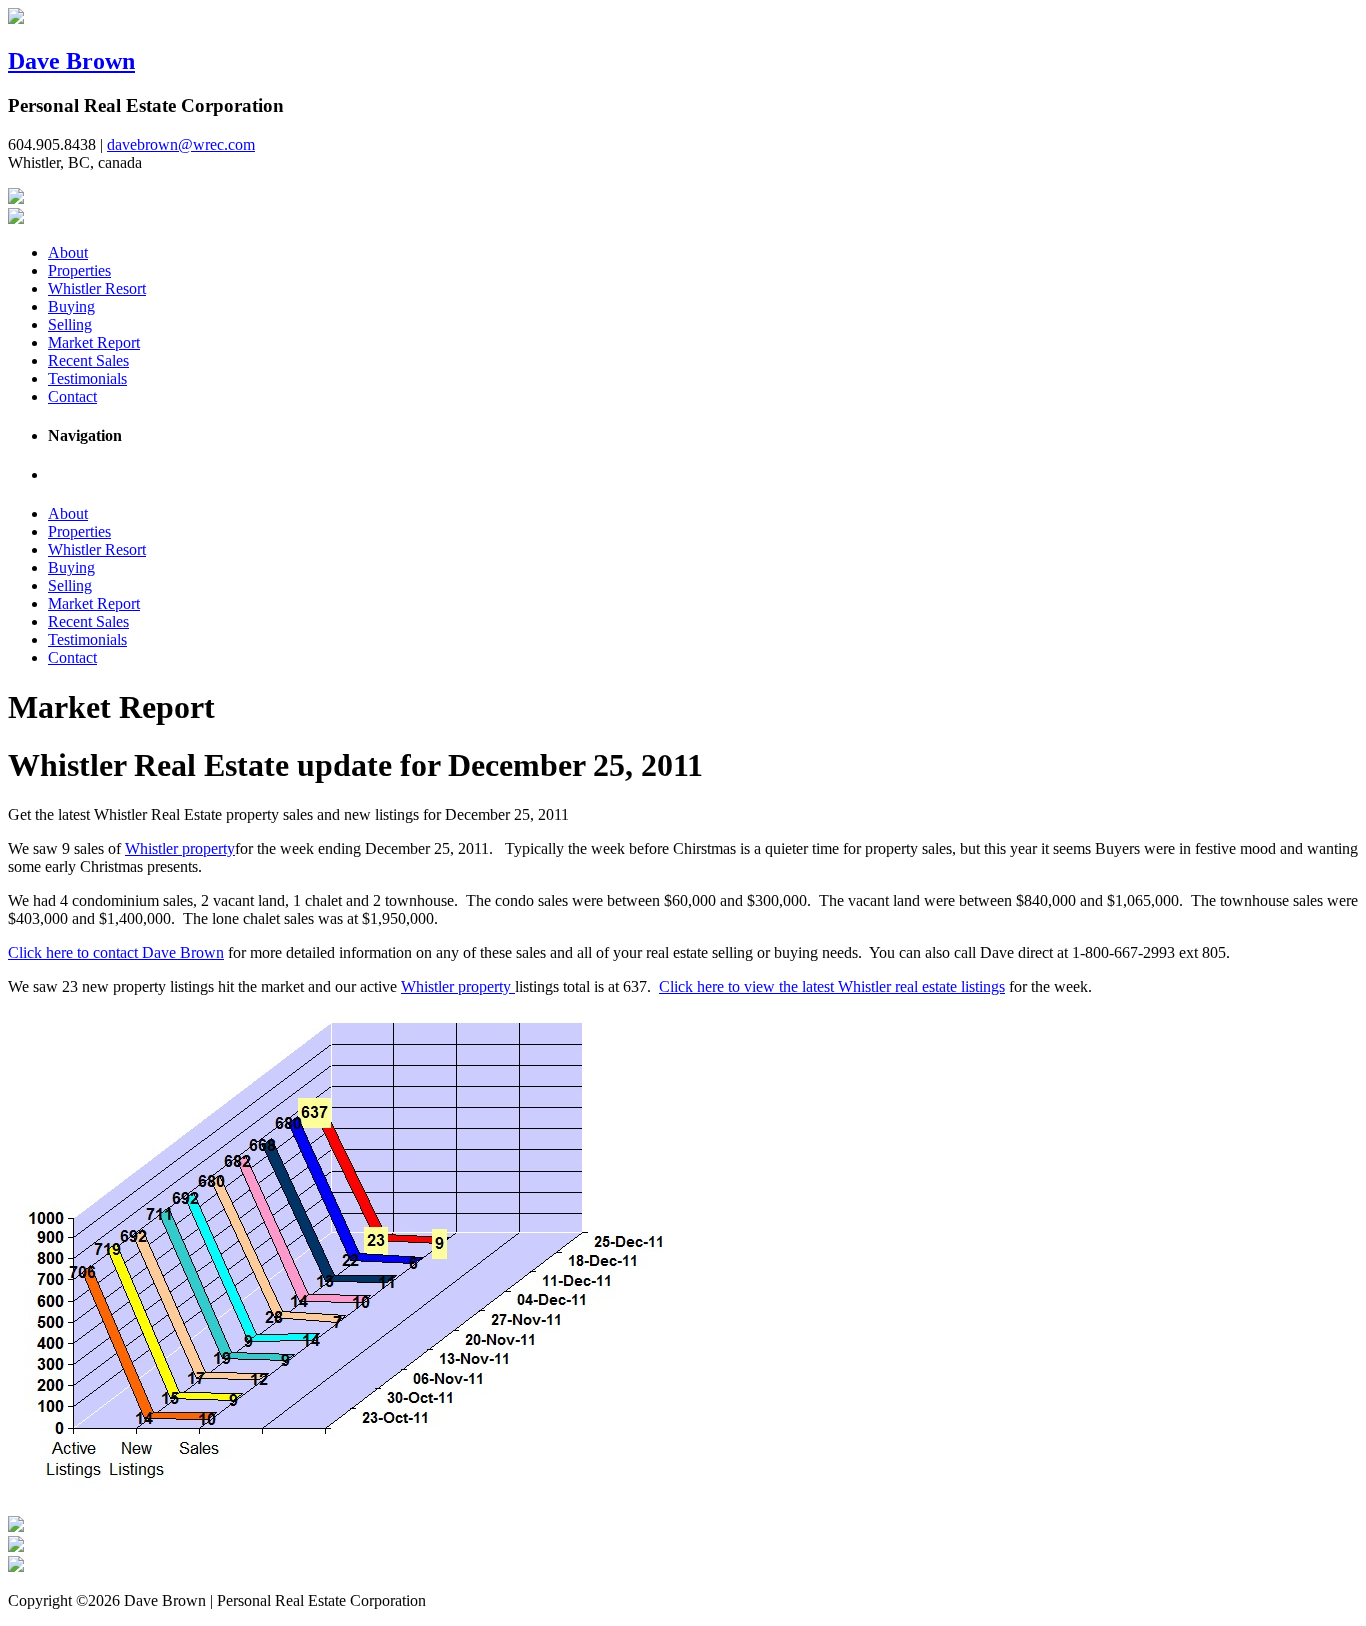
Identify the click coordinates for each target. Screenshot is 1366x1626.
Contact (72, 396)
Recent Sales (88, 360)
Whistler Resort (97, 288)
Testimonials (87, 378)
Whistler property (180, 848)
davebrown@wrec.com (181, 144)
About (68, 252)
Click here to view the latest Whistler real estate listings (832, 986)
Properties (79, 270)
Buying (71, 306)
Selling (70, 324)
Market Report (94, 342)
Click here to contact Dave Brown (116, 952)
